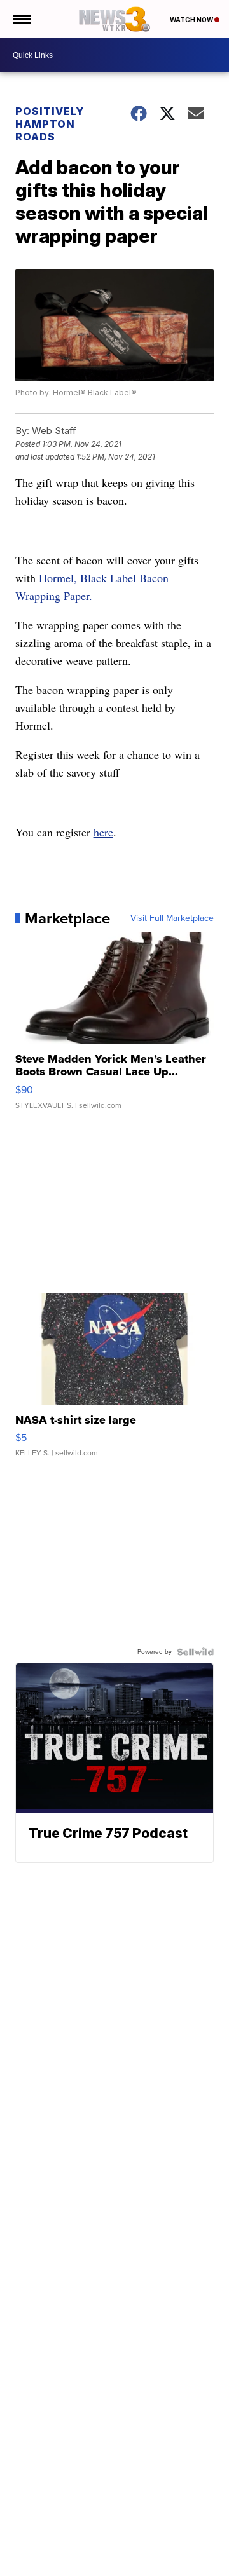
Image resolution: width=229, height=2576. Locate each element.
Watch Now (192, 20)
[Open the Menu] (21, 19)
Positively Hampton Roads (50, 124)
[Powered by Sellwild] (195, 1652)
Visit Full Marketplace (172, 918)
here (103, 832)
